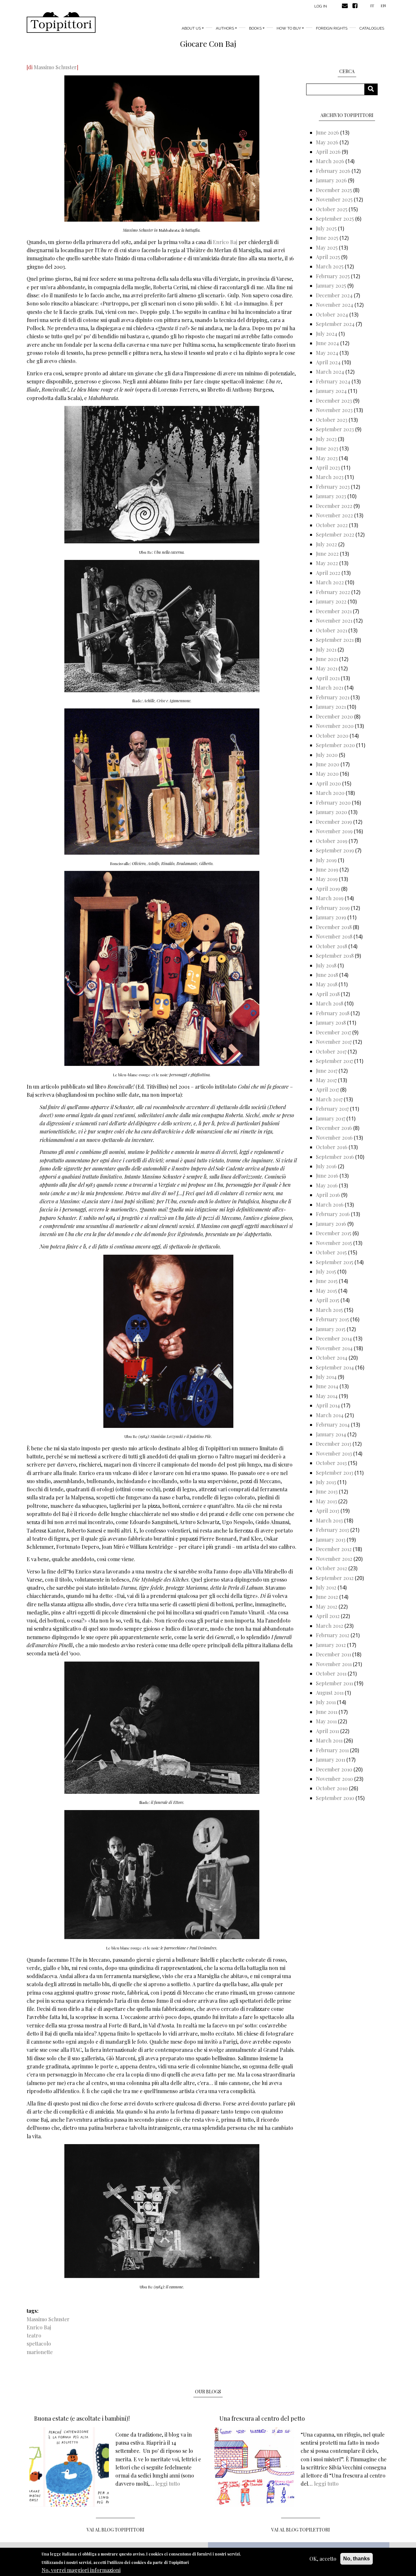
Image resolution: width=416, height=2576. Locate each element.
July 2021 (326, 649)
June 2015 (327, 1281)
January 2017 (331, 1118)
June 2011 (327, 1712)
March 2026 (330, 161)
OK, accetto (323, 2559)
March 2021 (330, 687)
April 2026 (328, 152)
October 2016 (332, 1147)
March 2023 (330, 477)
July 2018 (326, 965)
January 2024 (331, 391)
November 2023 (334, 410)
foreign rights (332, 28)
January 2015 (331, 1329)
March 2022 (330, 582)
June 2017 (327, 1071)
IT (372, 6)
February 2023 (333, 487)
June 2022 (327, 554)
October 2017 (331, 1051)
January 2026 (331, 180)
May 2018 (327, 984)
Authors (225, 28)
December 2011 (333, 1654)
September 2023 (335, 429)
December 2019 (334, 822)
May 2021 (327, 668)
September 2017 (334, 1061)
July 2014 (326, 1377)
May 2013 (326, 1501)
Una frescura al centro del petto (262, 2418)
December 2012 (334, 1549)
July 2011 (326, 1702)
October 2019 (332, 841)
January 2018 (331, 1023)
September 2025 (335, 219)
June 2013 (327, 1491)
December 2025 (334, 190)
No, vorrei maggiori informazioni (81, 2570)
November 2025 (334, 199)
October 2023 (332, 420)
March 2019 (330, 898)
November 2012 (334, 1559)
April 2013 (328, 1511)
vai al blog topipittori (116, 2530)
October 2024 (332, 314)
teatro (34, 2335)
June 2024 (327, 343)
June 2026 (327, 132)
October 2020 (332, 736)
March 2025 (330, 266)
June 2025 (327, 238)
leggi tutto (168, 2484)
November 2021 (334, 621)
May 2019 (327, 879)
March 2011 (329, 1740)
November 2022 (334, 515)
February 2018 (333, 1013)
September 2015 (335, 1262)
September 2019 (335, 850)
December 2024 (334, 295)
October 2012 (331, 1568)
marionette (40, 2352)
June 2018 (327, 975)
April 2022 (328, 573)
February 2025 (333, 276)
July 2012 (326, 1587)
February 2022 (333, 592)
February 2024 (333, 381)
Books (255, 28)
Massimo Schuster (55, 67)
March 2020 (330, 793)
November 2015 (334, 1243)
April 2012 (328, 1616)
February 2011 (332, 1750)
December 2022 (334, 506)
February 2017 (332, 1109)
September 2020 (335, 745)
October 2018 (331, 946)
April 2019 (328, 889)
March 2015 (329, 1310)
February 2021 (333, 697)
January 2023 (331, 496)
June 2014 (327, 1386)
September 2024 (335, 324)
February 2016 (333, 1214)
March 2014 (330, 1415)
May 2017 (326, 1080)
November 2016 (334, 1138)
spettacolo (39, 2343)
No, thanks (357, 2559)
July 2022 (326, 544)
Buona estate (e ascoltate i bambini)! (82, 2418)
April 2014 (328, 1405)
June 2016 (327, 1176)
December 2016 (334, 1128)
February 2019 (333, 908)
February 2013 (332, 1530)
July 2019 (326, 860)
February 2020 (333, 803)
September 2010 (335, 1798)
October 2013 (331, 1463)
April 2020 (328, 783)
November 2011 (334, 1664)
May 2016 (327, 1185)
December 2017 (333, 1032)
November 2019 (334, 831)
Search (373, 89)
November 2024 (335, 305)
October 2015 (331, 1252)
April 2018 (328, 994)
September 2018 (335, 956)
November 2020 (335, 726)
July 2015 (326, 1271)
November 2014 (334, 1348)
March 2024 (330, 372)
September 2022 (335, 534)
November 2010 (334, 1779)
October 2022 (332, 525)
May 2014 (327, 1396)
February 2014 (333, 1424)
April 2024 (328, 362)
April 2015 (328, 1300)
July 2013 (326, 1482)
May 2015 (326, 1291)
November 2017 (334, 1042)
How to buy (289, 28)
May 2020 (327, 774)
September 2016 (335, 1157)
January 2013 (331, 1540)
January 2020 (331, 812)
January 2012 (331, 1645)
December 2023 (334, 401)
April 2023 (328, 467)
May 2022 (327, 563)
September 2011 (334, 1683)
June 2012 (327, 1597)
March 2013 (329, 1520)
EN (383, 6)
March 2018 (330, 1003)
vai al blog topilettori (301, 2530)
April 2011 (327, 1731)
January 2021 (331, 707)
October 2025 (332, 209)
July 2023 (326, 439)
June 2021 (327, 659)
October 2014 (332, 1358)
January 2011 (331, 1760)
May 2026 (327, 142)
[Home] (61, 22)
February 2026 (333, 171)
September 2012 (335, 1578)
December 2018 (334, 927)
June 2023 (327, 448)
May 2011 (326, 1721)
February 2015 (332, 1319)
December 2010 (334, 1769)
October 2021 (331, 630)
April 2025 (328, 257)
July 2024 (327, 334)
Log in (321, 6)
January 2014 (331, 1434)
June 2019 (327, 869)
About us (191, 28)
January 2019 (331, 917)
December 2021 (334, 611)
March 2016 (330, 1204)
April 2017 (327, 1089)
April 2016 (328, 1195)
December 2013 (334, 1444)
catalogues (372, 28)
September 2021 (335, 640)
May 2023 (327, 458)
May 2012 (327, 1606)
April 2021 (328, 678)
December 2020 (334, 716)
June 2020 (328, 764)
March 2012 (330, 1626)
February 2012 (333, 1635)
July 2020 (327, 755)
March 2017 (329, 1099)
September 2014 (335, 1367)
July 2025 (326, 228)
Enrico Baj (225, 242)
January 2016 (331, 1224)
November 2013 (334, 1453)
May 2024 (327, 353)
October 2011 (331, 1673)
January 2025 (331, 285)
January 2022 (331, 601)
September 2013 (335, 1473)
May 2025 (327, 247)
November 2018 (334, 936)
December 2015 (334, 1233)
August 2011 (330, 1693)
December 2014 (334, 1338)
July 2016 (326, 1166)
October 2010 (332, 1788)
